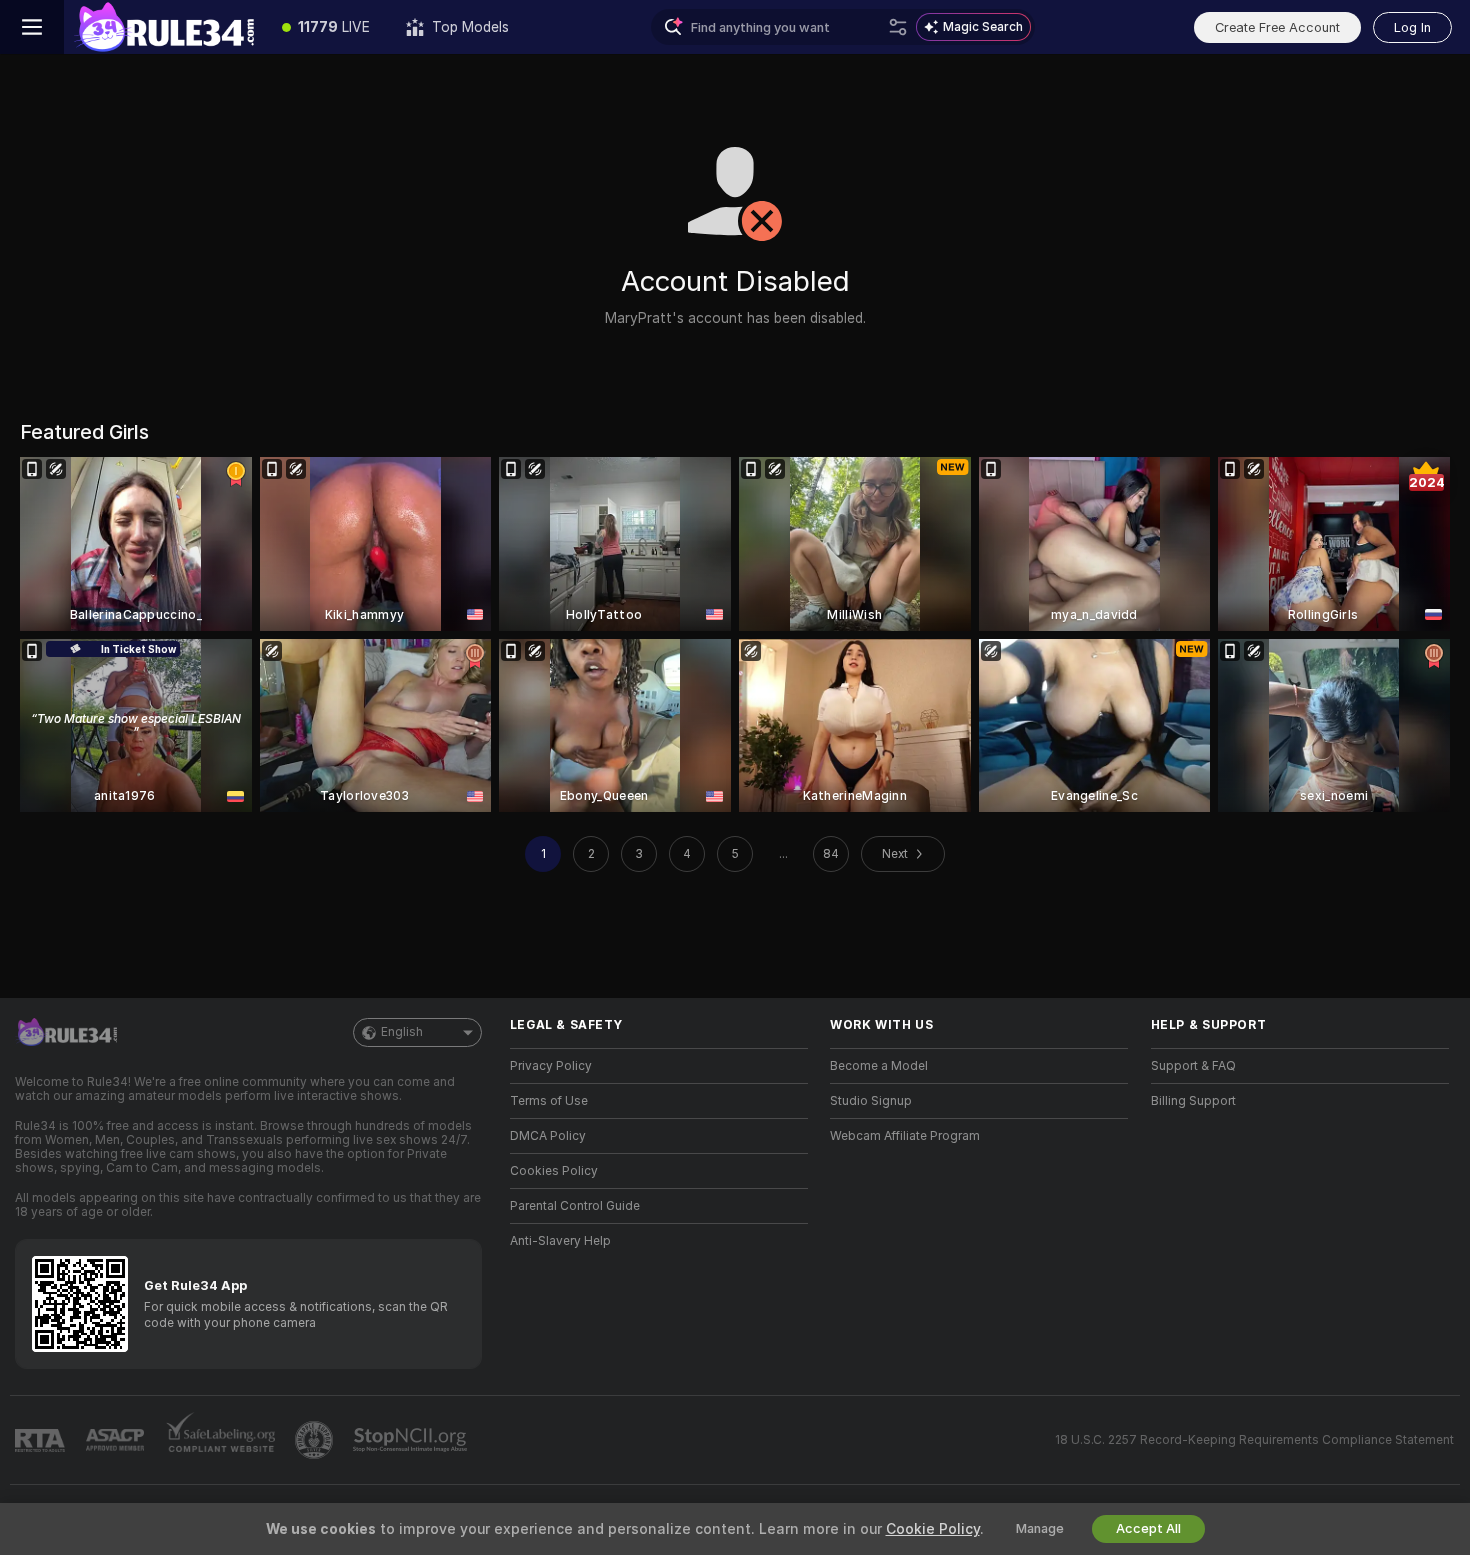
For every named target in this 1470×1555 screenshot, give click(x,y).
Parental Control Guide (575, 1206)
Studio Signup (871, 1101)
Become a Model (879, 1066)
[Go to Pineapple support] (316, 1440)
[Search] (898, 27)
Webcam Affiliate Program (905, 1136)
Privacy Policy (551, 1066)
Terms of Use (549, 1101)
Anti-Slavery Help (560, 1241)
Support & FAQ (1193, 1066)
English (402, 1032)
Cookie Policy (933, 1529)
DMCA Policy (548, 1136)
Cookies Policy (554, 1171)
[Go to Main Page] (164, 27)
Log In (1412, 27)
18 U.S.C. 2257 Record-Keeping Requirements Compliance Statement (1254, 1440)
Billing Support (1193, 1101)
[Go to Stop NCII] (412, 1440)
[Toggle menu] (32, 27)
